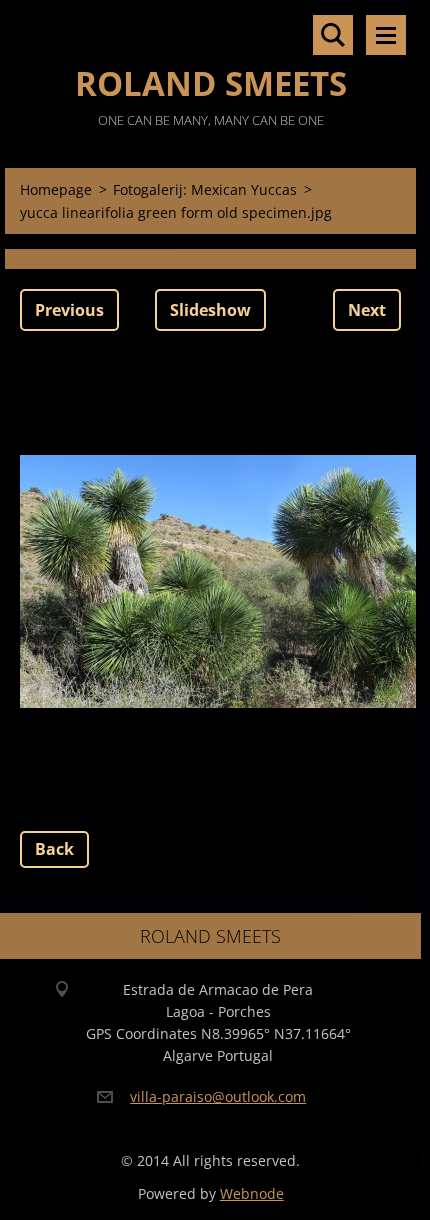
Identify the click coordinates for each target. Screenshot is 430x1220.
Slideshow (210, 310)
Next (367, 310)
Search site (333, 35)
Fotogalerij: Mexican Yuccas (205, 189)
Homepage (56, 189)
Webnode (252, 1193)
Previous (69, 310)
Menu (386, 35)
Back (54, 849)
